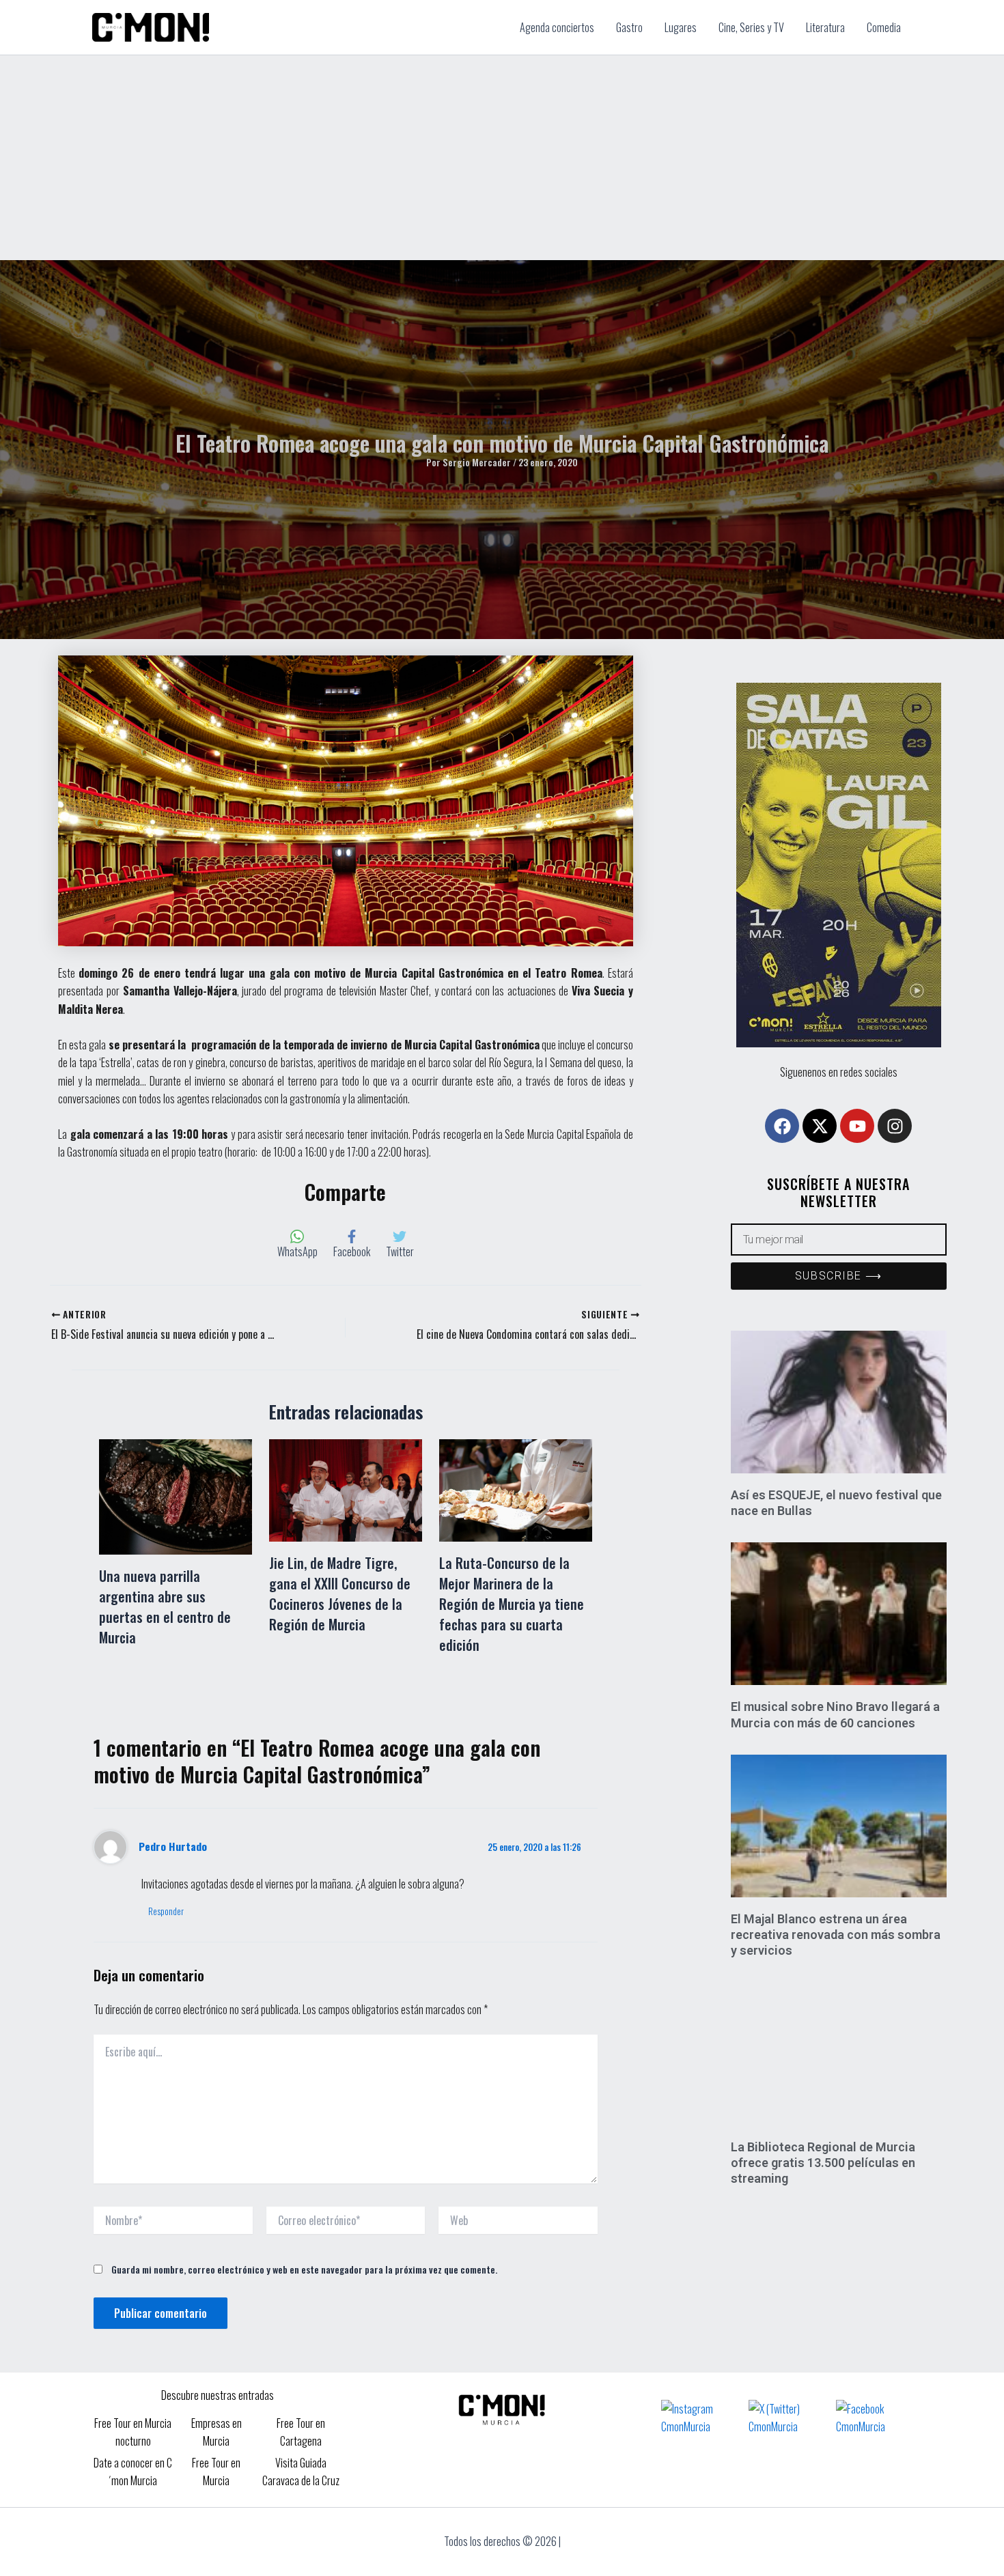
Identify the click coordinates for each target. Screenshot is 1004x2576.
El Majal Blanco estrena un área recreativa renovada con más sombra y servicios (836, 1935)
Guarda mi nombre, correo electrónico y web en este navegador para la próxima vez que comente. (304, 2269)
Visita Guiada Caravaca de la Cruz (301, 2472)
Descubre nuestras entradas (218, 2395)
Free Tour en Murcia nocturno (133, 2432)
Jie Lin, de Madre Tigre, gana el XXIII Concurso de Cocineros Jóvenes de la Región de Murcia (340, 1594)
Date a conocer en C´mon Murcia (133, 2472)
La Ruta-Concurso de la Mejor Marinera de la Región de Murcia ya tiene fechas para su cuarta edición (512, 1604)
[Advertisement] (502, 158)
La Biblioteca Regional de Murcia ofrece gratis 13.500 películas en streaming (823, 2163)
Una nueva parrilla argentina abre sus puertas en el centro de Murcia (165, 1607)
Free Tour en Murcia (216, 2472)
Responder (166, 1911)
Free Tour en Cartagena (301, 2432)
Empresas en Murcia (217, 2432)
